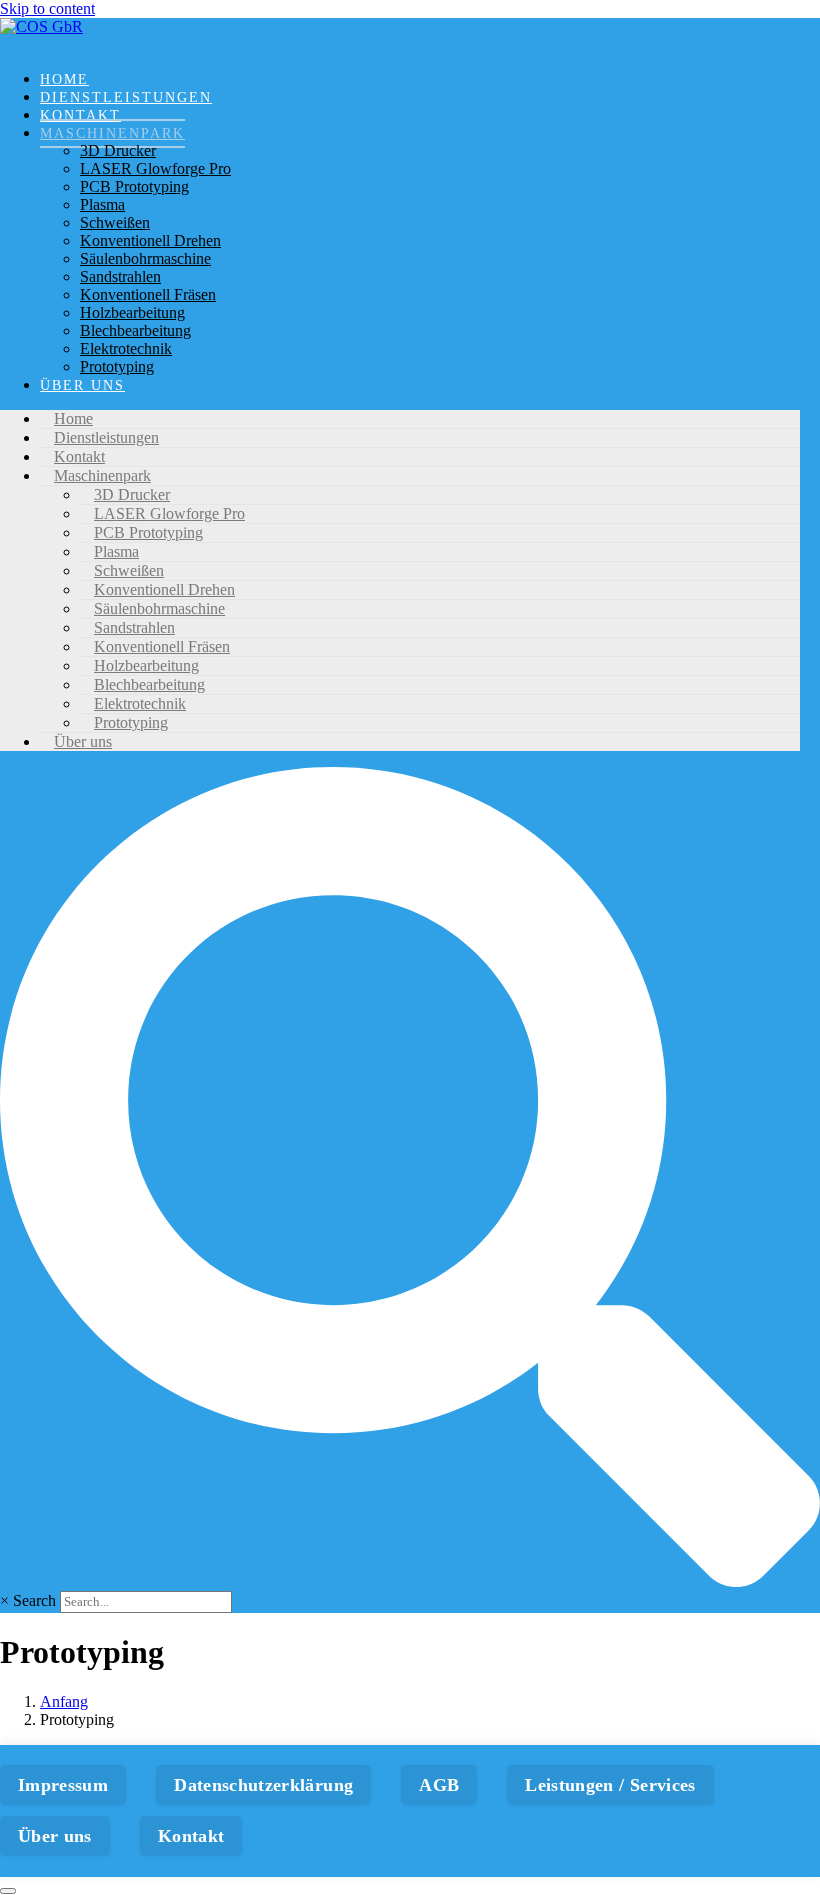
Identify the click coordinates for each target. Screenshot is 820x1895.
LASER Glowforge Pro (155, 168)
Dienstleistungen (126, 97)
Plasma (102, 204)
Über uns (82, 385)
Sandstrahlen (120, 276)
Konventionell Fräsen (148, 294)
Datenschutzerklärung (263, 1785)
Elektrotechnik (126, 348)
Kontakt (80, 115)
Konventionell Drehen (150, 240)
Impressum (63, 1785)
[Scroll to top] (8, 1891)
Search (34, 1600)
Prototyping (117, 366)
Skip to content (47, 8)
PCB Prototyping (134, 186)
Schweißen (115, 222)
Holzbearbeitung (132, 312)
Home (64, 79)
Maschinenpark (112, 133)
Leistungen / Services (610, 1785)
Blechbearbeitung (135, 330)
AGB (439, 1785)
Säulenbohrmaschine (145, 258)
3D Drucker (118, 150)
